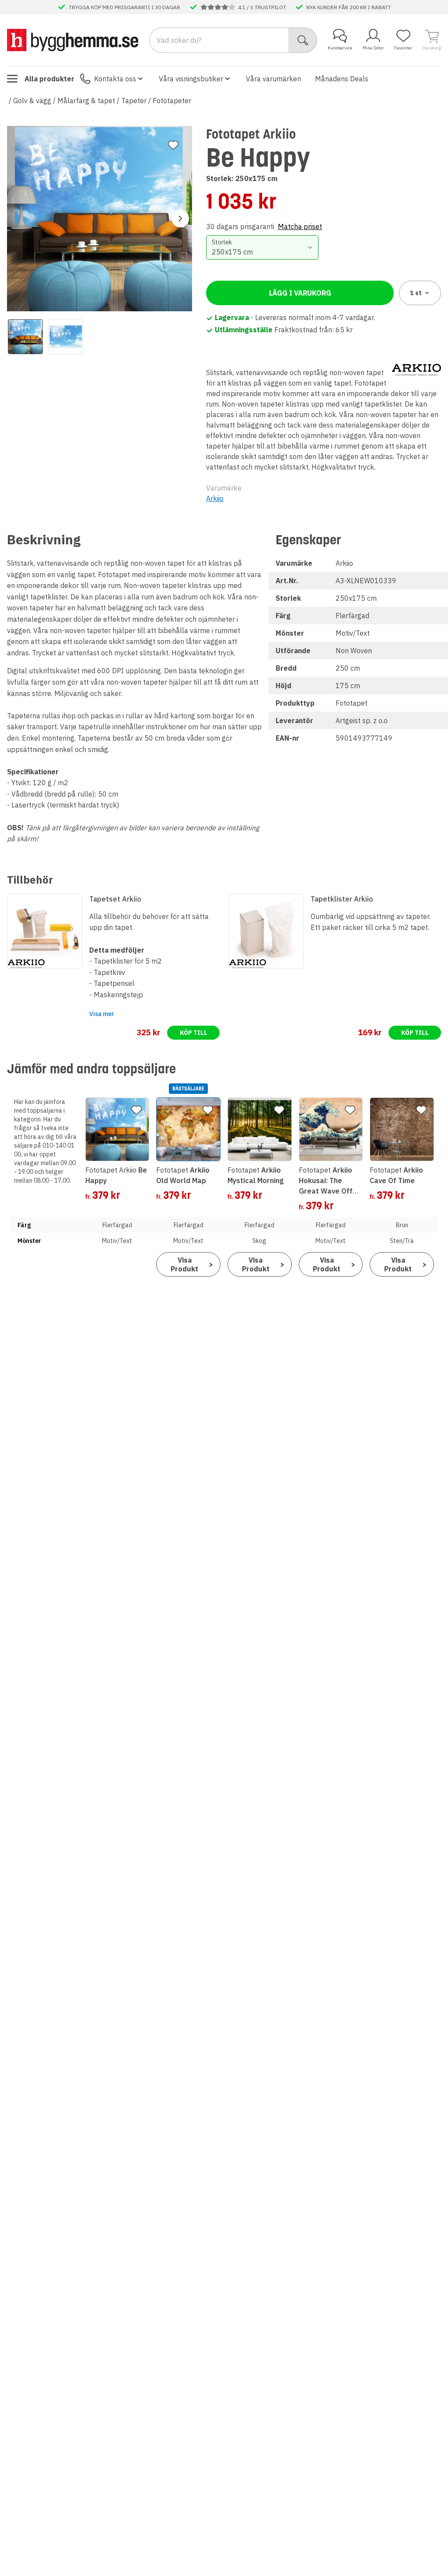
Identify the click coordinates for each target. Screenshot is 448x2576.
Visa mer (102, 1014)
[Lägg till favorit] (173, 145)
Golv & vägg (32, 101)
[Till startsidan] (73, 40)
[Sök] (303, 40)
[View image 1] (25, 337)
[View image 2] (66, 337)
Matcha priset (300, 226)
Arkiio (215, 498)
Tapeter (134, 101)
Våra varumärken (273, 79)
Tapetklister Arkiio (342, 899)
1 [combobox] (416, 293)
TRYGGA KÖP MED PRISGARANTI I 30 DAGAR (124, 7)
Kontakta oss (115, 79)
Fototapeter (172, 101)
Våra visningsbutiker (191, 79)
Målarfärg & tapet (86, 101)
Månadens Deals (342, 79)
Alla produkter (49, 79)
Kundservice (340, 48)
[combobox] (262, 247)
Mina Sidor (373, 48)
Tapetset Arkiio (115, 899)
